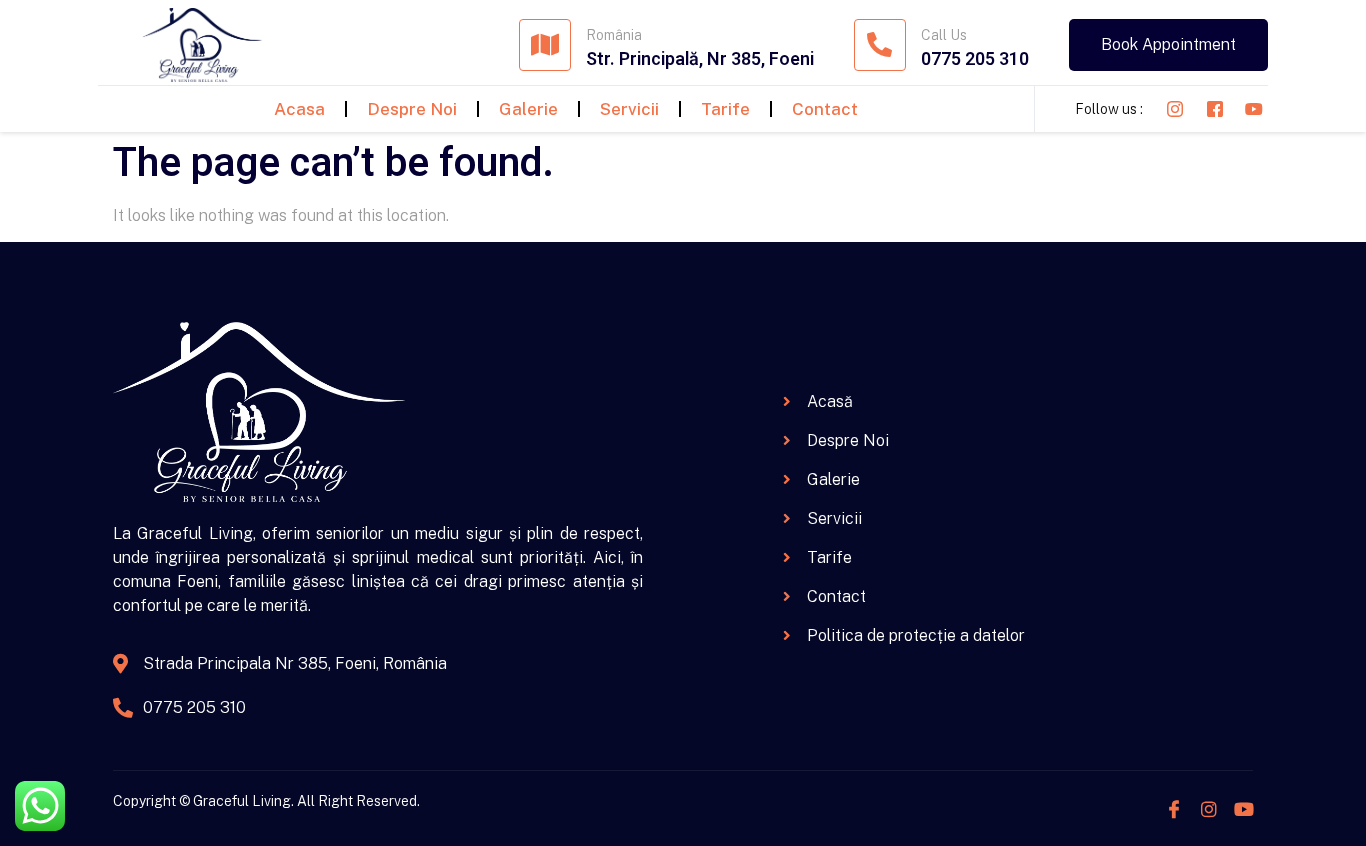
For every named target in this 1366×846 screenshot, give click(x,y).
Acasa (299, 109)
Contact (825, 109)
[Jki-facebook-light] (1174, 809)
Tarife (725, 109)
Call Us (944, 35)
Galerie (528, 109)
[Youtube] (1244, 809)
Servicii (629, 109)
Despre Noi (412, 109)
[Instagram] (1209, 809)
